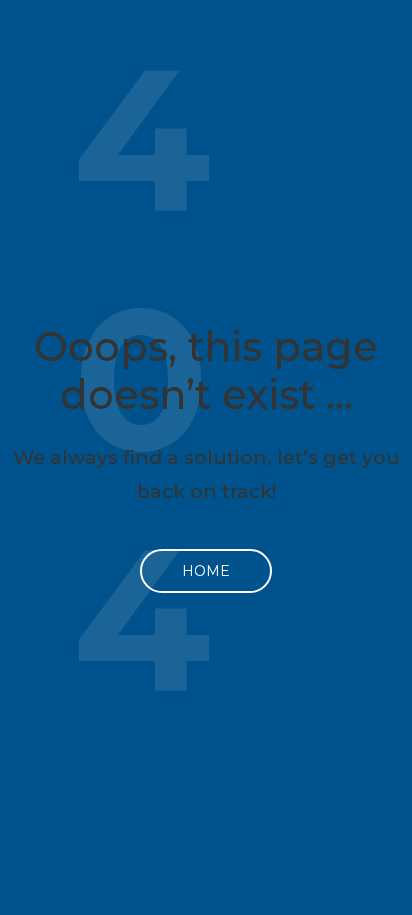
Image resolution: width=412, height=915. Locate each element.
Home (206, 571)
